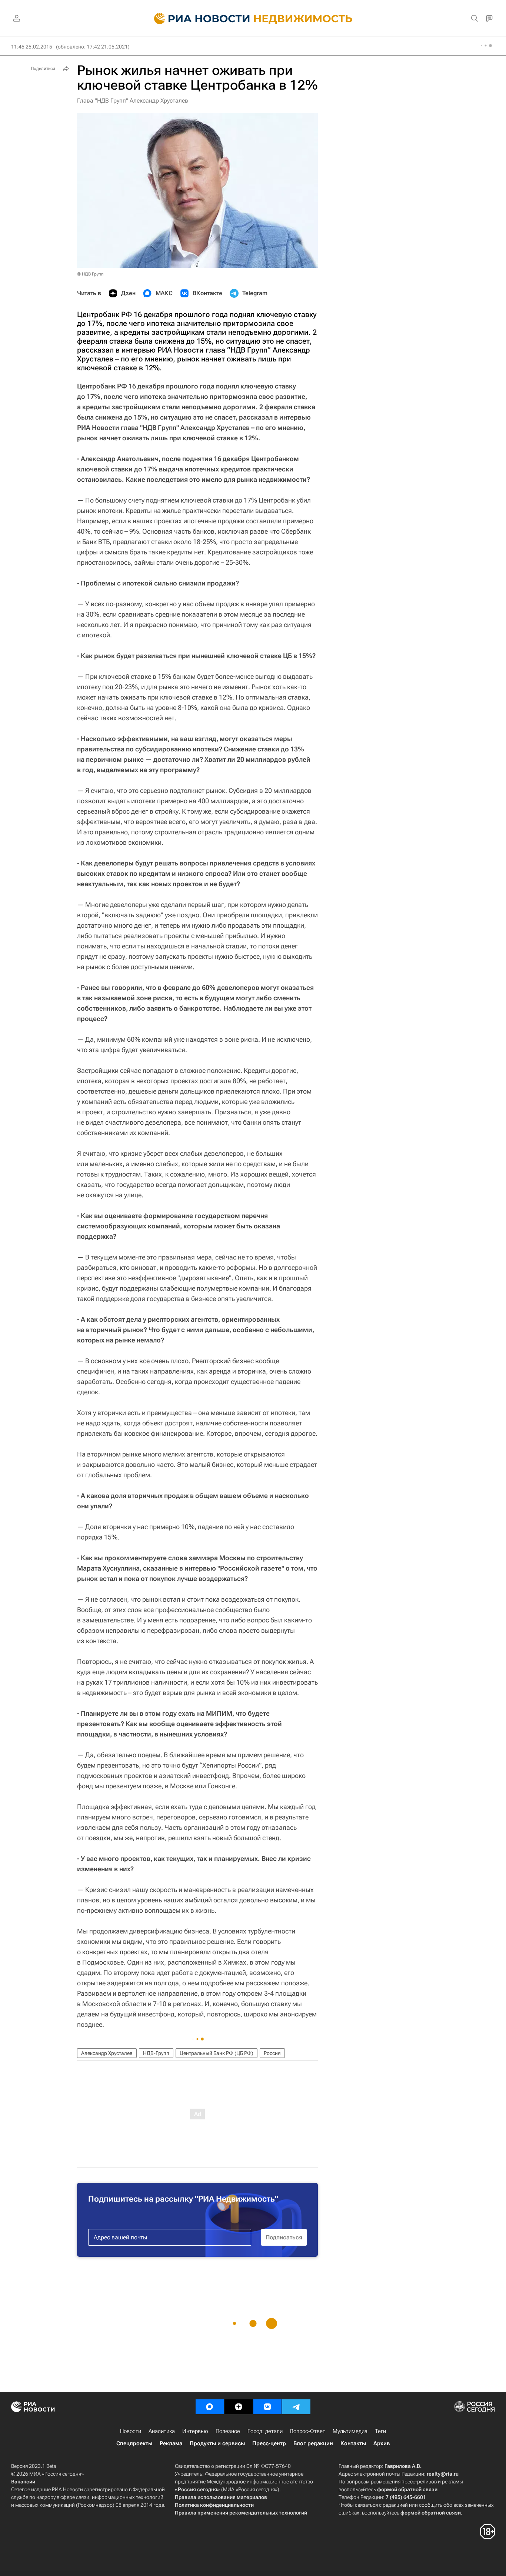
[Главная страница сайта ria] (198, 19)
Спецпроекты (134, 2443)
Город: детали (265, 2431)
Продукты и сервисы (217, 2443)
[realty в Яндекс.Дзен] (239, 2407)
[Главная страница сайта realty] (253, 19)
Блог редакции (313, 2443)
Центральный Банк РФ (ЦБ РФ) (217, 2053)
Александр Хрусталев (107, 2053)
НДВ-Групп (156, 2053)
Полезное (228, 2431)
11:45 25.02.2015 (32, 47)
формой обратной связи (407, 2489)
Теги (380, 2431)
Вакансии (23, 2482)
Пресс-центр (269, 2443)
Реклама (171, 2443)
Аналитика (162, 2431)
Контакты (353, 2443)
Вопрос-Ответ (308, 2431)
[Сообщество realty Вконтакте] (267, 2407)
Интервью (195, 2431)
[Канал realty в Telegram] (296, 2407)
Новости (131, 2431)
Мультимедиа (350, 2431)
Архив (382, 2443)
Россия (272, 2053)
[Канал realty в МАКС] (210, 2407)
